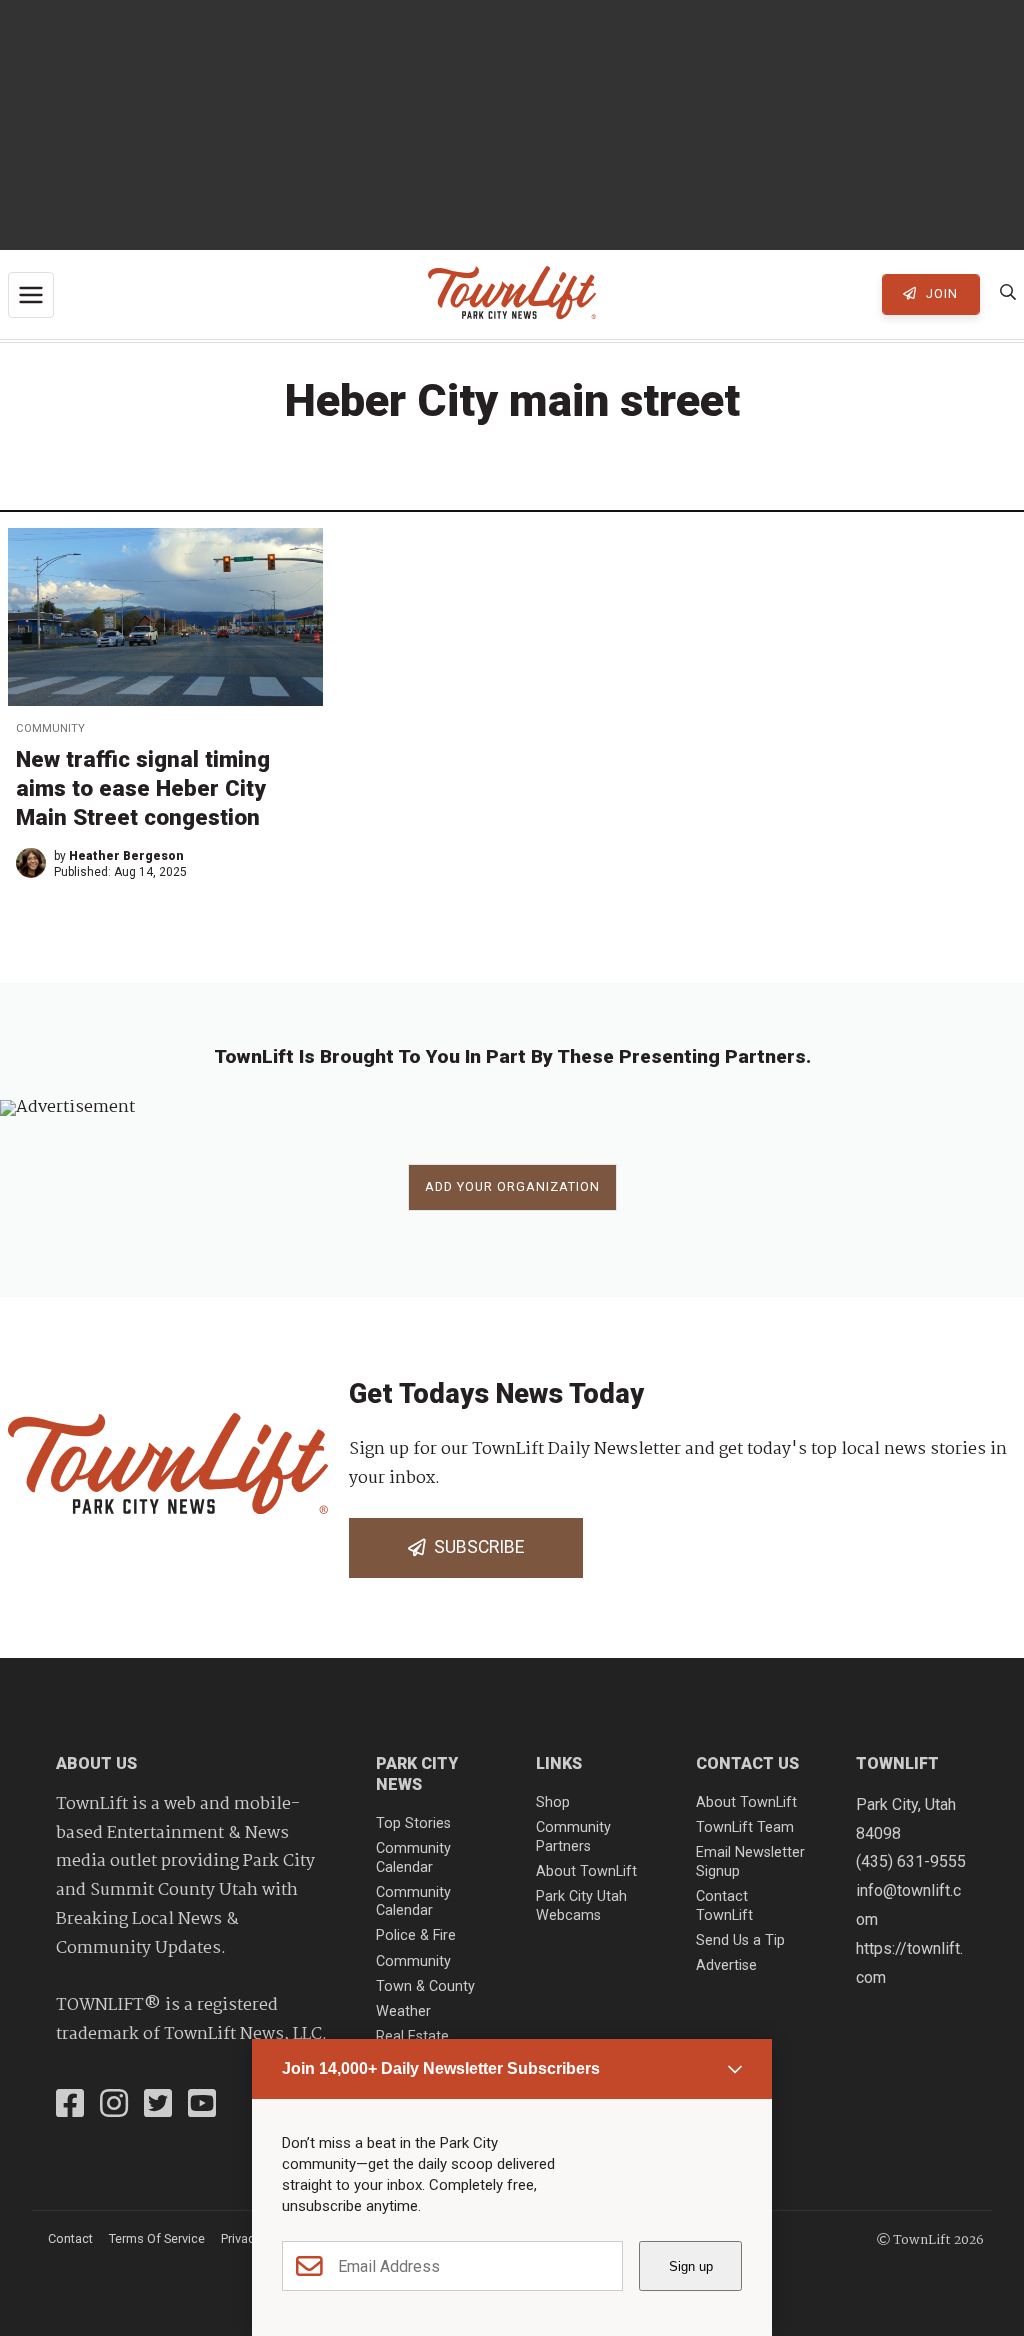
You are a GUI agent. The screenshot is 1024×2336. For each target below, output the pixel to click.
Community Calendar (413, 1858)
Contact (70, 2238)
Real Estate (412, 2036)
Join (940, 293)
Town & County (425, 1986)
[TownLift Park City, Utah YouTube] (202, 2106)
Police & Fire (416, 1935)
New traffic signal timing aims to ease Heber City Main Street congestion (143, 788)
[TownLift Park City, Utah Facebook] (70, 2106)
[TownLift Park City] (512, 294)
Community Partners (573, 1837)
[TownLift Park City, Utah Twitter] (158, 2106)
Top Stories (413, 1823)
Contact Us (747, 1763)
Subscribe (475, 1547)
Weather (403, 2011)
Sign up (691, 2266)
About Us (96, 1763)
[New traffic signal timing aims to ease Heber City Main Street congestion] (165, 617)
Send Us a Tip (740, 1940)
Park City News (417, 1774)
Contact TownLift (724, 1906)
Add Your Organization (512, 1186)
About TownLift (586, 1871)
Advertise (726, 1965)
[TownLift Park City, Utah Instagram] (114, 2106)
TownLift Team (745, 1827)
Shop (553, 1802)
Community (50, 728)
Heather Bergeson (126, 856)
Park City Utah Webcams (581, 1906)
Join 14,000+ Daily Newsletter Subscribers (441, 2068)
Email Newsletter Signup (750, 1862)
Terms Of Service (157, 2238)
